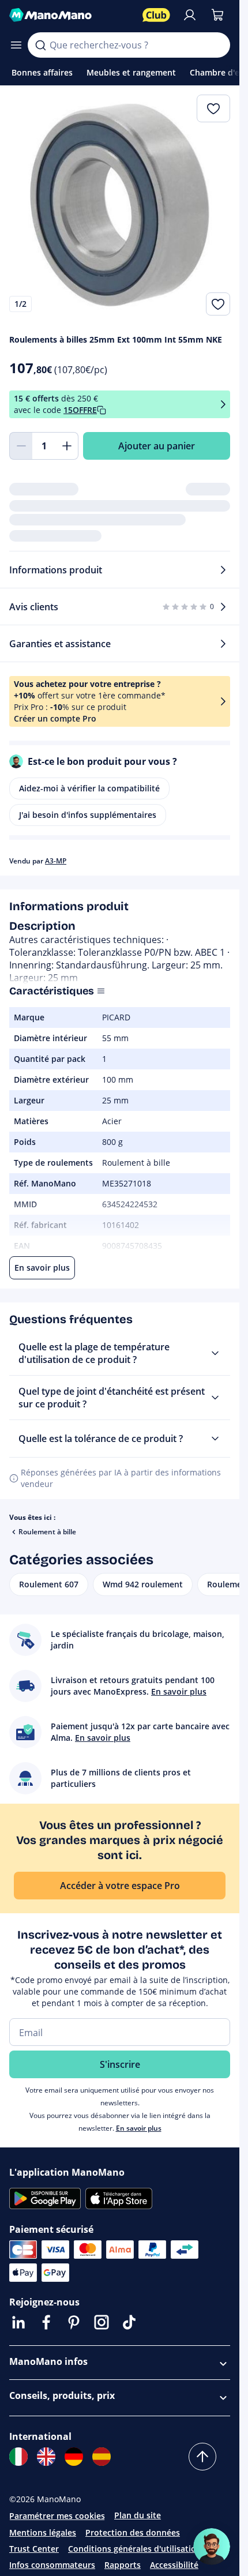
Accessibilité (174, 2565)
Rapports (123, 2565)
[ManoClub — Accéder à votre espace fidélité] (156, 15)
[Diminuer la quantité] (21, 446)
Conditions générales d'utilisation (135, 2549)
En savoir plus (139, 2128)
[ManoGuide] (212, 2547)
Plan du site (138, 2515)
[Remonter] (202, 2457)
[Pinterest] (74, 2322)
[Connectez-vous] (190, 15)
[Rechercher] (40, 45)
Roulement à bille (47, 1532)
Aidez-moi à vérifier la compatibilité (89, 788)
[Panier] (217, 15)
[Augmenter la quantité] (67, 446)
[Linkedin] (18, 2322)
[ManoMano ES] (102, 2457)
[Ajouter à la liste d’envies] (218, 304)
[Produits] (16, 45)
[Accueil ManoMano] (71, 15)
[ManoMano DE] (74, 2457)
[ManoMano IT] (18, 2457)
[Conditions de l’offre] (223, 405)
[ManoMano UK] (46, 2457)
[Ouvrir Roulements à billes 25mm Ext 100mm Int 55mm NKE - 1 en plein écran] (120, 205)
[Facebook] (46, 2322)
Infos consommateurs (52, 2565)
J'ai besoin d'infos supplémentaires (88, 815)
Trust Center (34, 2549)
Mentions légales (43, 2532)
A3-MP (56, 861)
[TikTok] (129, 2322)
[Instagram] (102, 2322)
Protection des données (133, 2532)
